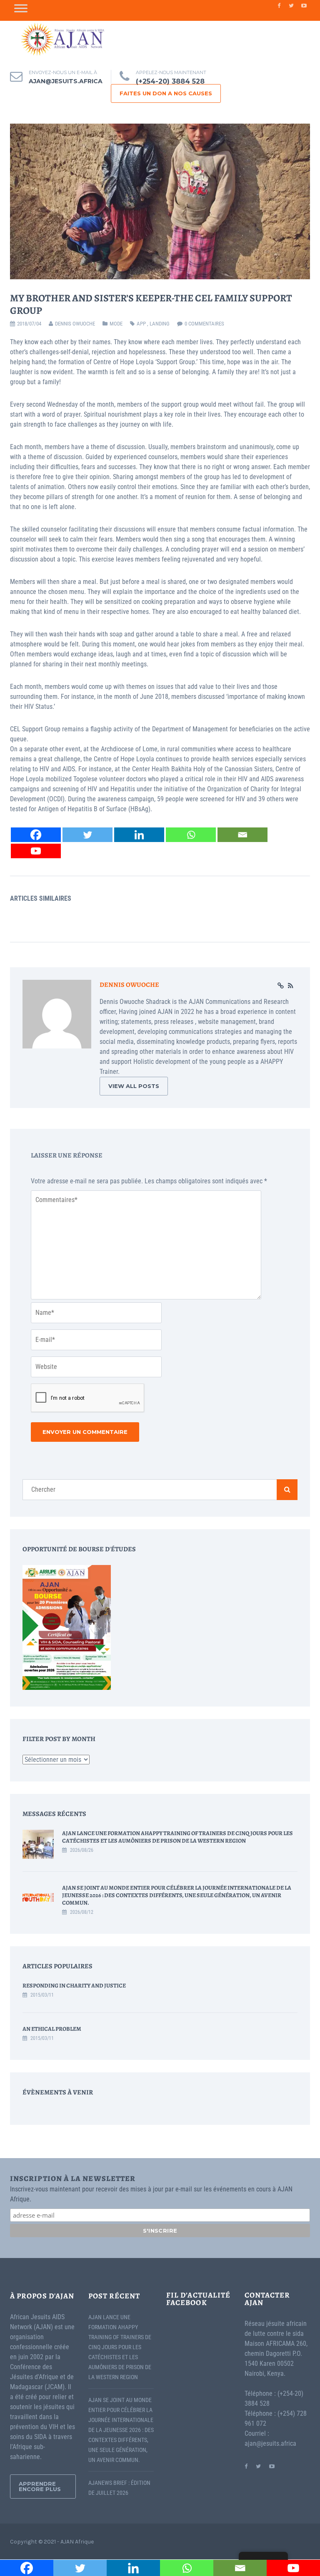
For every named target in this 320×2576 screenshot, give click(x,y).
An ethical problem (52, 2029)
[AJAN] (62, 39)
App (141, 324)
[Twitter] (87, 835)
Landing (160, 324)
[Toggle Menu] (21, 8)
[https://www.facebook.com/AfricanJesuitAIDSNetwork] (246, 2466)
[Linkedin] (139, 835)
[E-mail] (242, 835)
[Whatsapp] (191, 835)
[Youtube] (36, 851)
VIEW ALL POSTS (134, 1086)
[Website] (281, 986)
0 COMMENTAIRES (204, 324)
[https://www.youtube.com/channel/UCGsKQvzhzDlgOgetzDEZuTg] (272, 2466)
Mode (116, 324)
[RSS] (291, 986)
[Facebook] (36, 835)
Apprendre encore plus (40, 2486)
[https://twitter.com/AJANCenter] (258, 2466)
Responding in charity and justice (74, 1986)
